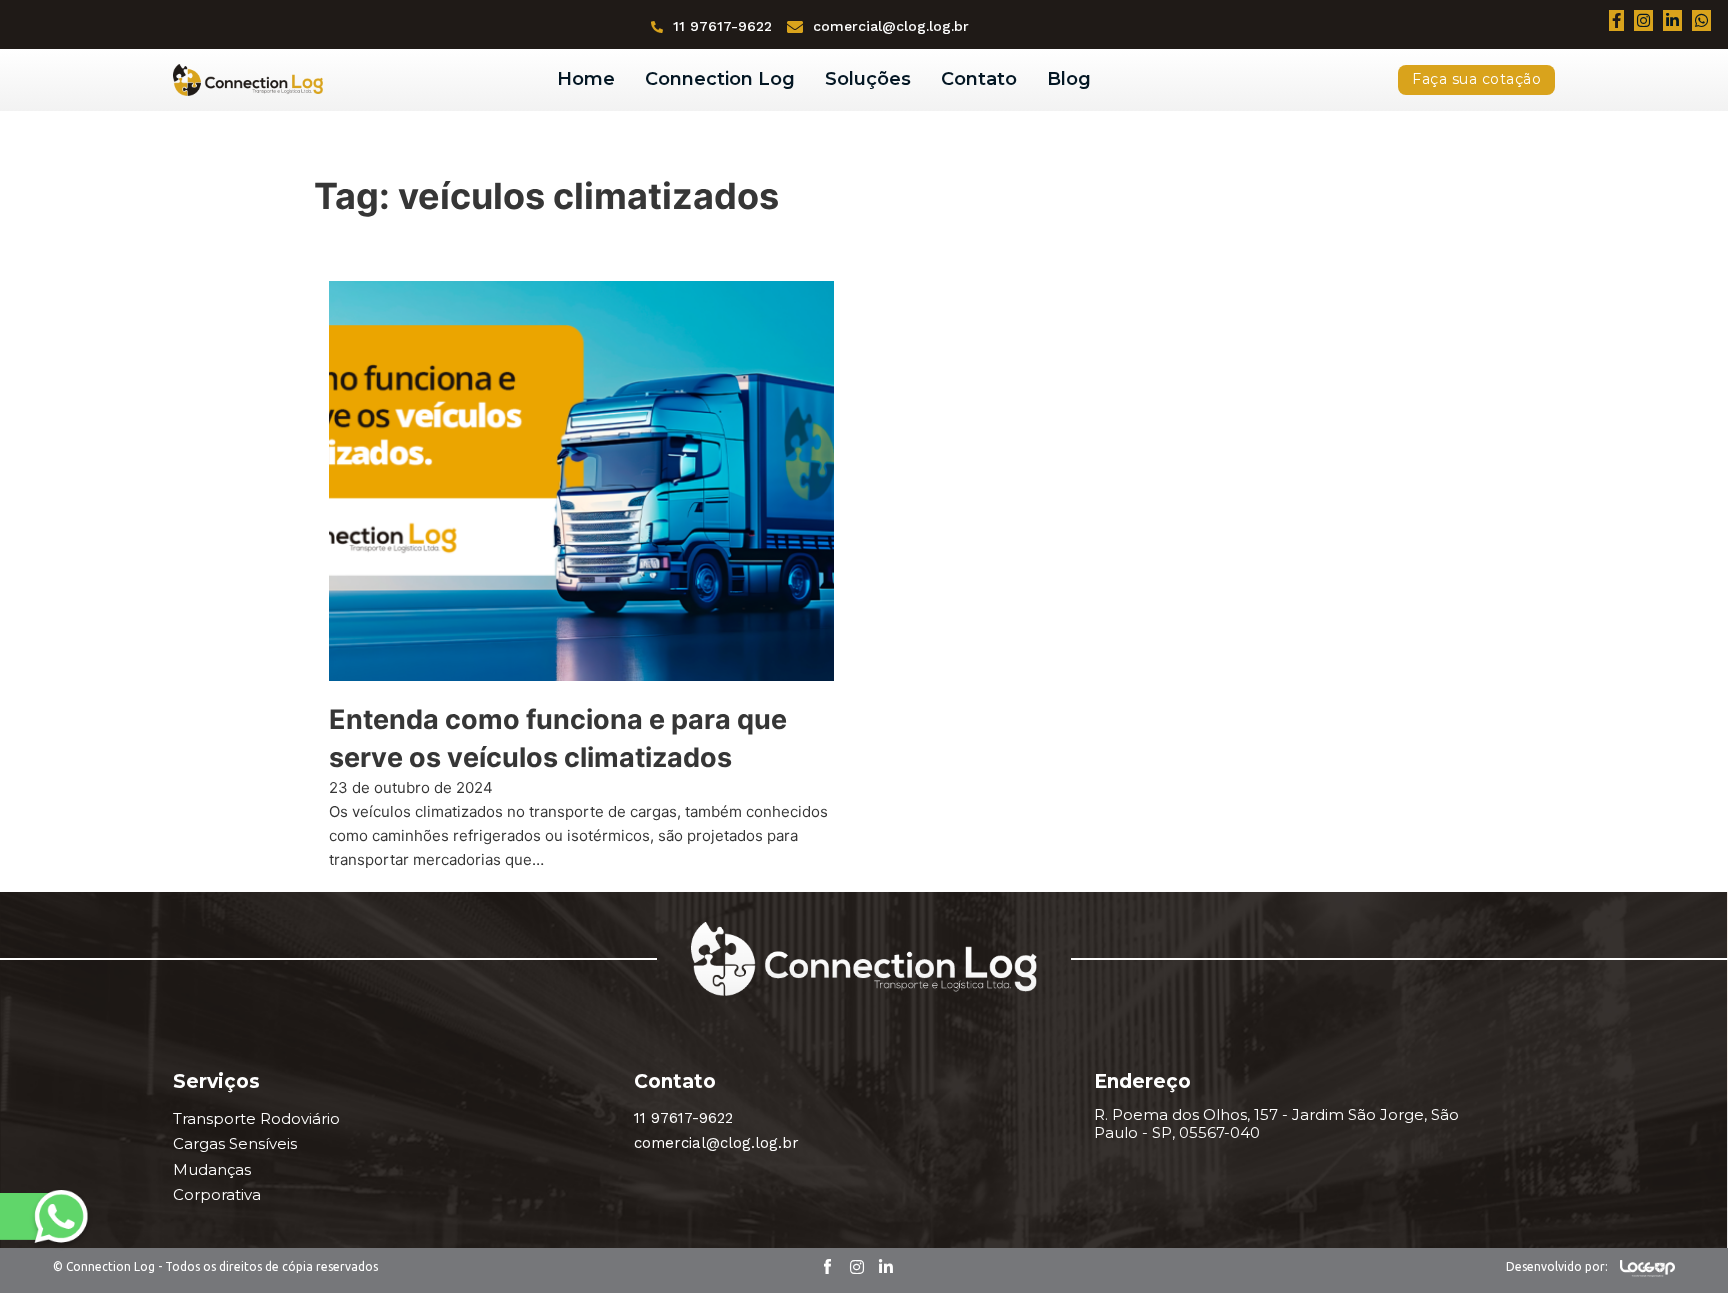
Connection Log (720, 79)
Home (586, 79)
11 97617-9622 (722, 26)
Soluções (868, 79)
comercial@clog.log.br (891, 26)
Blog (1069, 79)
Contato (979, 79)
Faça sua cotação (1476, 79)
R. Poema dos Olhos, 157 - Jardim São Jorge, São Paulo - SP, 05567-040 (1276, 1124)
